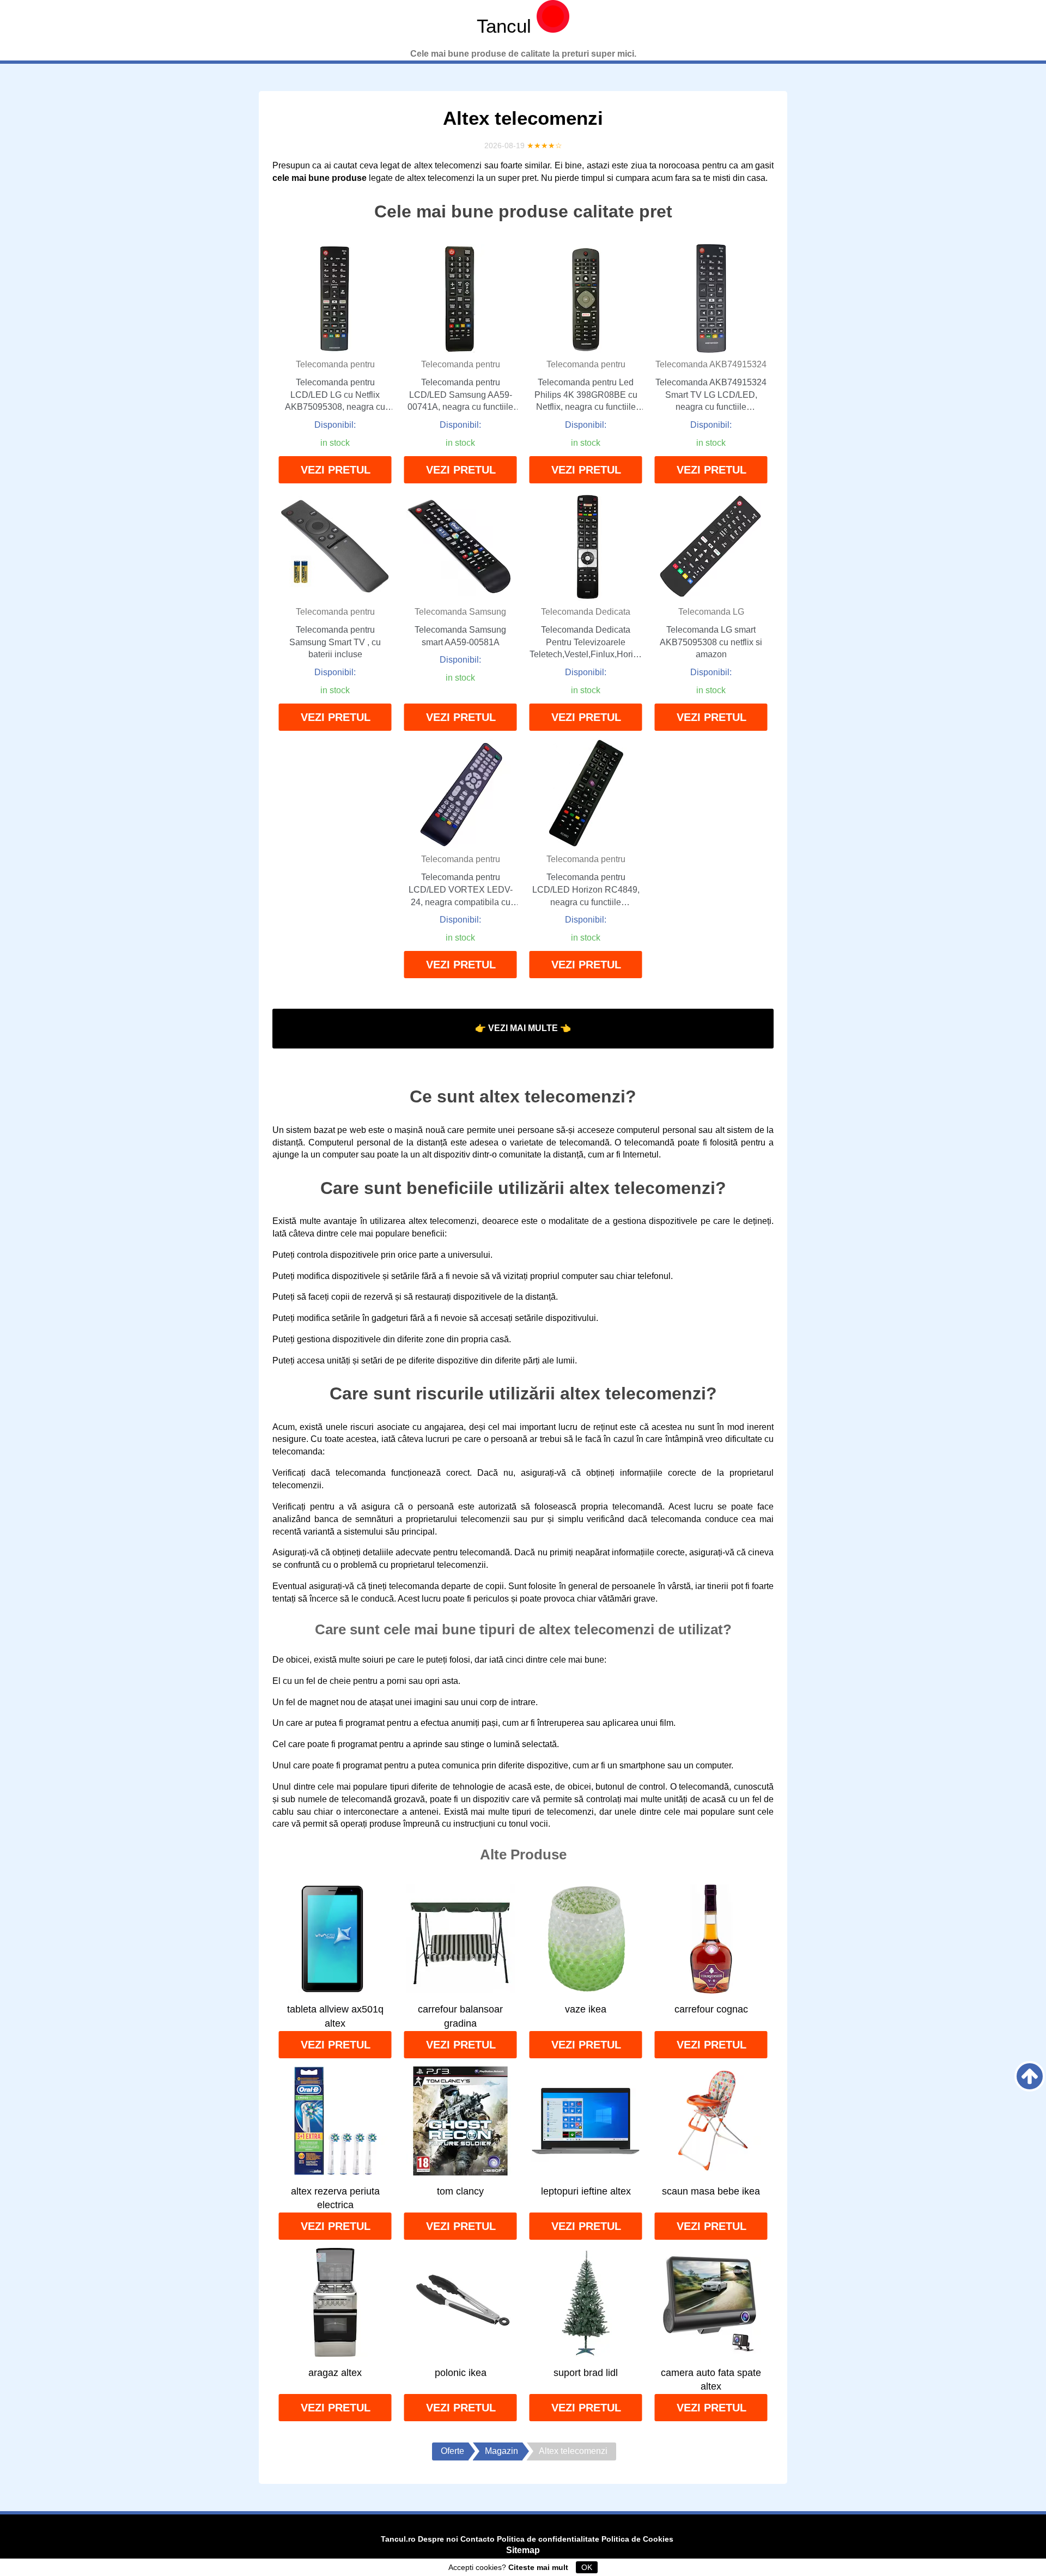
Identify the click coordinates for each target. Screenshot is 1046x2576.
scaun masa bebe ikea (711, 2191)
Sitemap (523, 2550)
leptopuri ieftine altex (586, 2191)
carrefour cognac (711, 2009)
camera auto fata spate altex (711, 2380)
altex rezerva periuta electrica (335, 2198)
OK (587, 2567)
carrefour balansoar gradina (460, 2016)
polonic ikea (461, 2373)
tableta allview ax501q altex (335, 2016)
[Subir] (1030, 2076)
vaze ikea (586, 2009)
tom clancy (460, 2191)
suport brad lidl (586, 2373)
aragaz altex (335, 2373)
